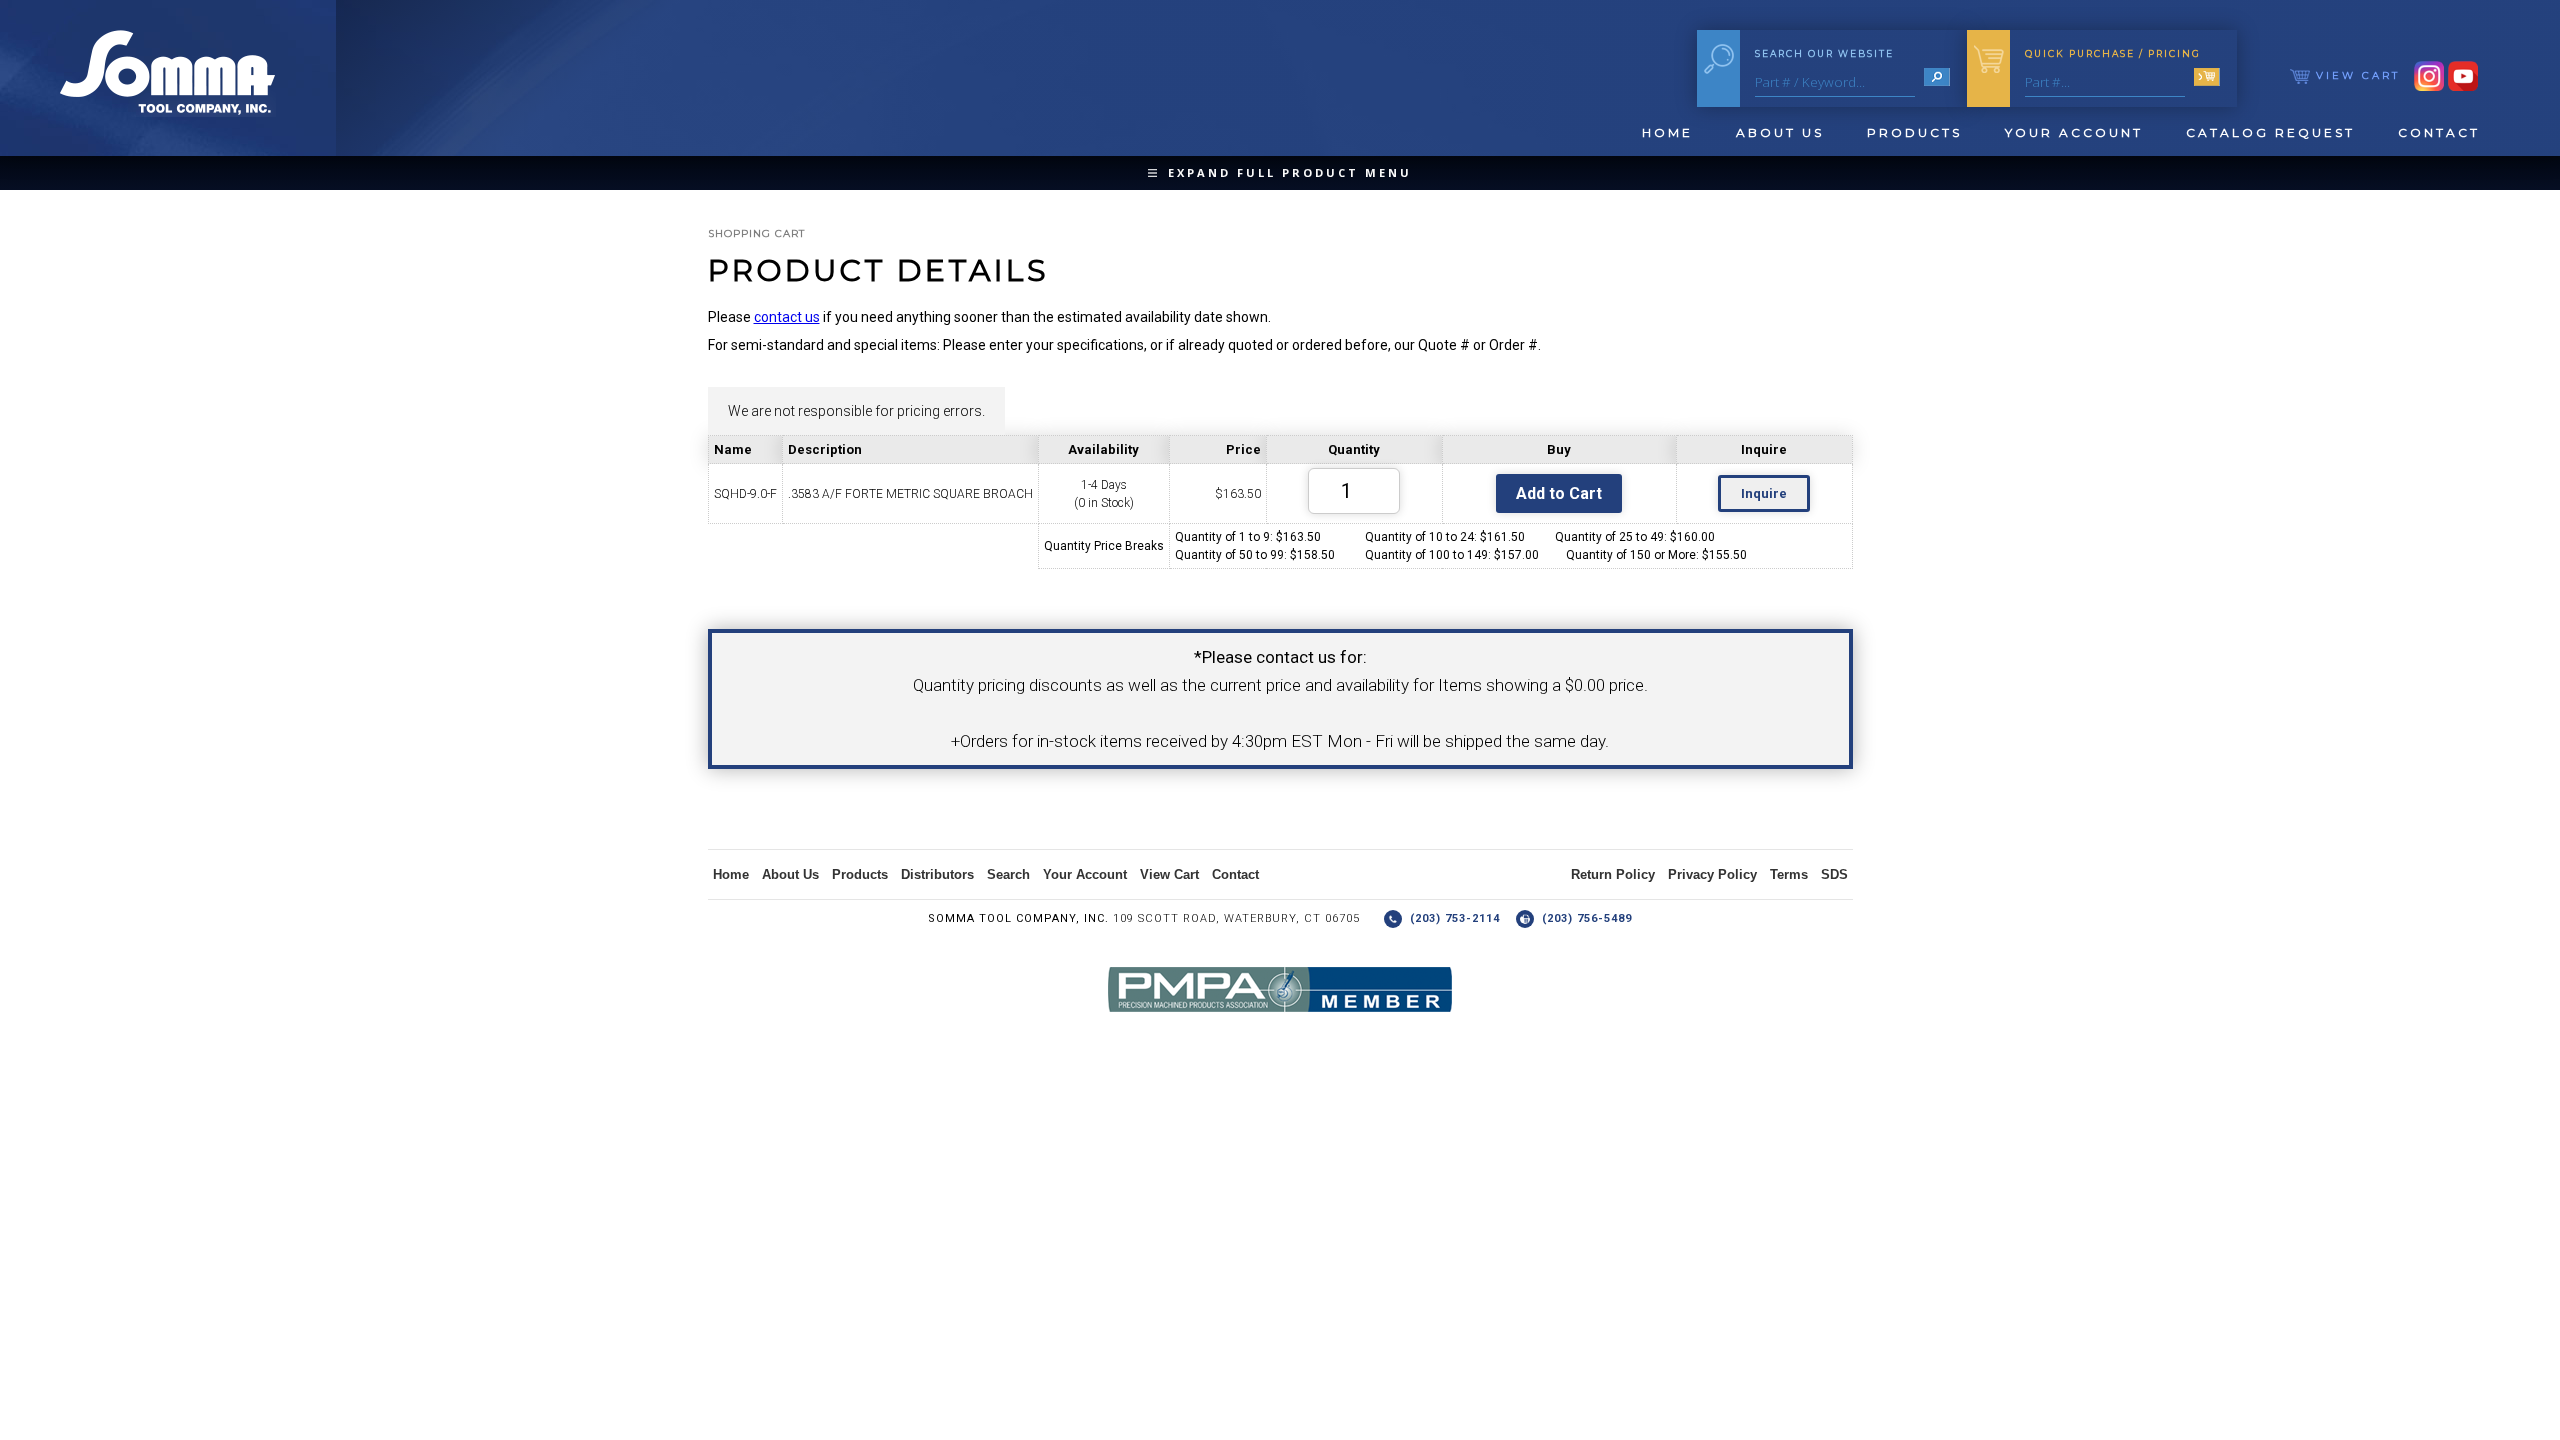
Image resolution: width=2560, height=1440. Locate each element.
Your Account (2074, 132)
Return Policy (1613, 874)
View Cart (2355, 75)
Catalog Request (2270, 132)
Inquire (1764, 493)
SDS (1834, 874)
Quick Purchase (2113, 53)
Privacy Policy (1712, 874)
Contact (2439, 132)
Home (1667, 132)
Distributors (937, 874)
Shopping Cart (756, 233)
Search (1008, 874)
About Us (1780, 132)
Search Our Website (1824, 53)
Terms (1789, 874)
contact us (787, 317)
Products (1914, 132)
